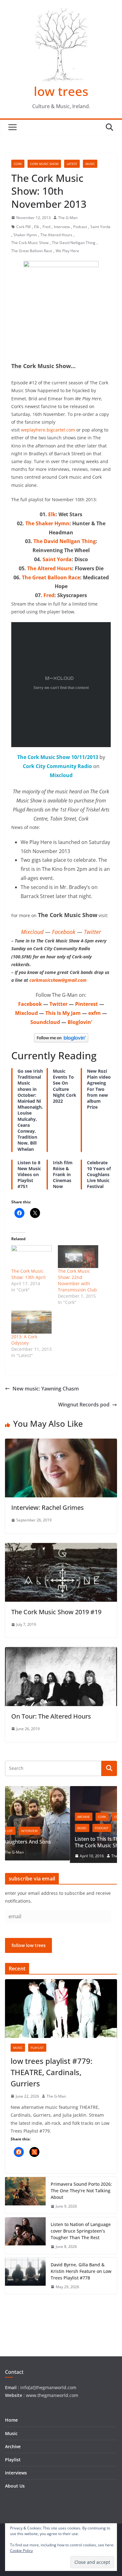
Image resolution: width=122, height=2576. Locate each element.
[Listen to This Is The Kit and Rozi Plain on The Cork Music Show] (62, 1790)
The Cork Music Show (30, 243)
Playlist (37, 2049)
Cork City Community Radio (57, 766)
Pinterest (86, 1004)
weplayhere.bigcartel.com (48, 430)
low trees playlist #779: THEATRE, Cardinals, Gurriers (51, 2073)
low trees (61, 91)
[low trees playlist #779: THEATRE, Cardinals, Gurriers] (61, 2010)
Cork (18, 164)
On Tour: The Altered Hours (51, 1716)
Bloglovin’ (80, 1022)
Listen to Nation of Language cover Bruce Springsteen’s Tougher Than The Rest (81, 2232)
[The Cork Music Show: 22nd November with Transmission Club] (78, 1257)
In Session (95, 1817)
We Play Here (67, 251)
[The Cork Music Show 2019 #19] (61, 1547)
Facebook (64, 932)
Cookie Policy (21, 2551)
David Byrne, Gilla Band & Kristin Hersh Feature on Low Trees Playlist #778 (81, 2272)
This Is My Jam (63, 1013)
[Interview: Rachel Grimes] (61, 1443)
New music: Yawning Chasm (46, 1389)
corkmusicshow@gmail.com (58, 980)
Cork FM (23, 227)
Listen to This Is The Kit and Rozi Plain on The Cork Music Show (59, 1842)
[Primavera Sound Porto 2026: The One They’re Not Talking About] (25, 2197)
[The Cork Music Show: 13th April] (31, 1257)
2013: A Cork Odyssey (24, 1340)
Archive (20, 1817)
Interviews (16, 2473)
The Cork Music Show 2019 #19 (56, 1612)
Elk (37, 227)
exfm (94, 1013)
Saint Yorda (100, 227)
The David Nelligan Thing (74, 243)
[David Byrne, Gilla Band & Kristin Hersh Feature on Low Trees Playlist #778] (25, 2277)
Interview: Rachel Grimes (48, 1508)
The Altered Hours (56, 235)
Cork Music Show (44, 164)
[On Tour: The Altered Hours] (61, 1651)
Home (11, 2420)
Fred (46, 227)
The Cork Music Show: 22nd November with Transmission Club (77, 1280)
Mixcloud (61, 775)
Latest (72, 164)
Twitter (92, 932)
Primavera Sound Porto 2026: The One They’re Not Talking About (81, 2192)
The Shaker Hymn (47, 523)
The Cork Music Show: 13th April (28, 1274)
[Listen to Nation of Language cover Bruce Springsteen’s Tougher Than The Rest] (25, 2237)
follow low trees (29, 1947)
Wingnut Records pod (84, 1405)
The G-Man (68, 218)
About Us (15, 2486)
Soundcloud (45, 1022)
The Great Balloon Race (32, 251)
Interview (62, 227)
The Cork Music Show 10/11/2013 (58, 757)
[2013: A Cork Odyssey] (31, 1322)
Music (90, 164)
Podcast (80, 227)
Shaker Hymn (25, 235)
